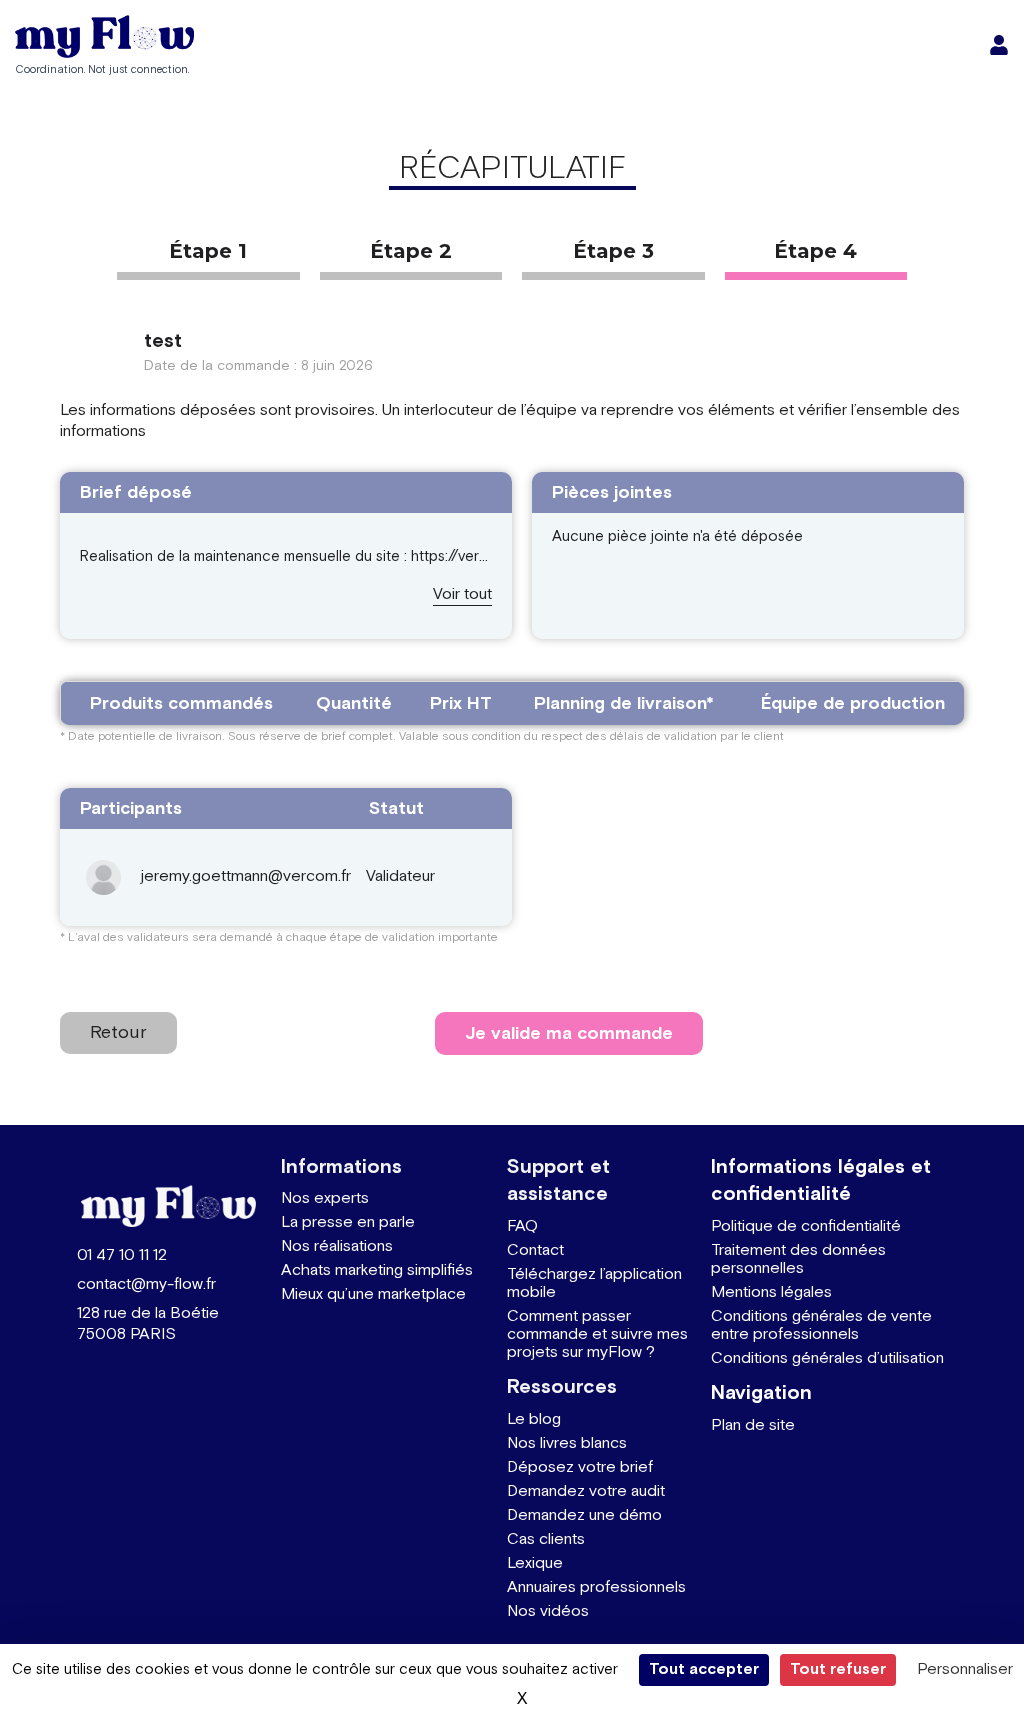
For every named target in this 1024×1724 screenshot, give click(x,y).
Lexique (535, 1563)
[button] (462, 595)
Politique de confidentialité (806, 1226)
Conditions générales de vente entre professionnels (821, 1325)
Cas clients (546, 1539)
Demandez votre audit (586, 1491)
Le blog (534, 1419)
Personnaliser (965, 1669)
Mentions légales (771, 1292)
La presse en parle (348, 1222)
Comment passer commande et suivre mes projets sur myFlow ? (597, 1334)
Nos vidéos (548, 1611)
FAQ (522, 1226)
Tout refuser (838, 1669)
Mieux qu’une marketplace (373, 1294)
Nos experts (325, 1198)
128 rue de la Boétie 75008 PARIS (148, 1324)
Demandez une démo (584, 1515)
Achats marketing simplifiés (377, 1270)
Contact (535, 1250)
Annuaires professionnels (596, 1587)
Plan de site (753, 1425)
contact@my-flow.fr (146, 1284)
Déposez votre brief (580, 1467)
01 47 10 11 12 (122, 1255)
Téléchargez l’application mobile (594, 1283)
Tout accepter (704, 1669)
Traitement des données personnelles (798, 1259)
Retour (118, 1032)
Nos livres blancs (567, 1443)
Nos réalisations (337, 1246)
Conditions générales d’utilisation (827, 1358)
